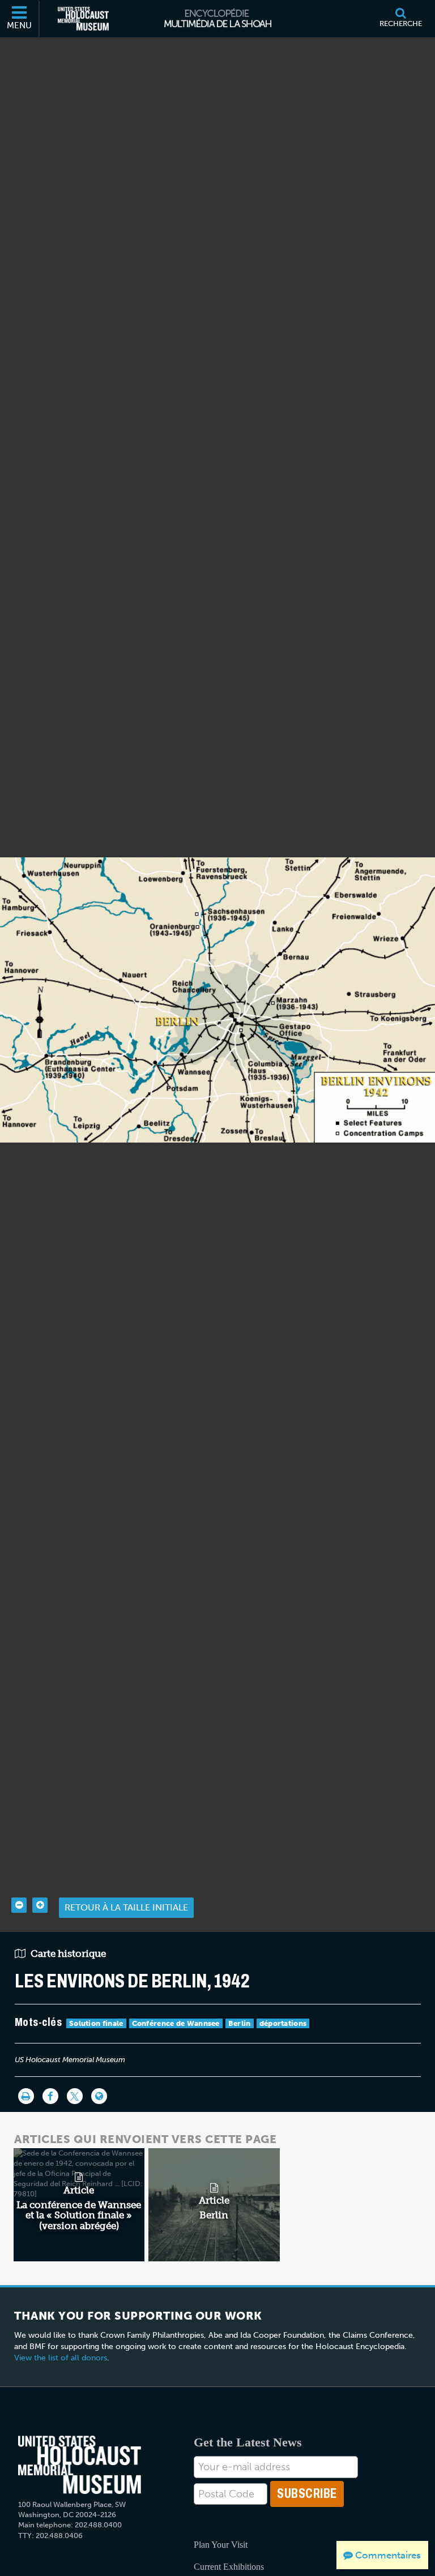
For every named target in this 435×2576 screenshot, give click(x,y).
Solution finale (96, 2023)
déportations (283, 2023)
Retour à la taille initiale (126, 1907)
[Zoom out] (19, 1905)
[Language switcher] (99, 2096)
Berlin (240, 2023)
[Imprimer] (26, 2096)
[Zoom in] (40, 1905)
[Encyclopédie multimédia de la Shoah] (218, 19)
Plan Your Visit (221, 2545)
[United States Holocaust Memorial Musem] (80, 2465)
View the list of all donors (61, 2358)
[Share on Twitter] (75, 2096)
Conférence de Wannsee (176, 2023)
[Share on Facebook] (50, 2096)
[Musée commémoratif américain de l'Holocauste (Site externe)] (83, 19)
